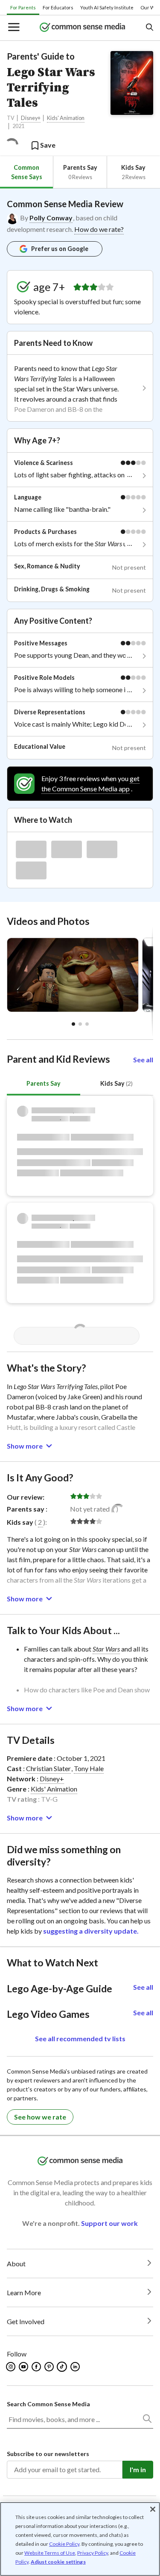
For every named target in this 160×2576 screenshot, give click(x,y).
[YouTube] (24, 2367)
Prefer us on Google (60, 249)
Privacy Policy (93, 2553)
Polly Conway (51, 218)
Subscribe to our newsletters (48, 2454)
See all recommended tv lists (80, 2038)
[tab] (26, 172)
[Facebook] (37, 2367)
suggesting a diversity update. (91, 1931)
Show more (25, 1446)
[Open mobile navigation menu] (13, 28)
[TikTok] (63, 2367)
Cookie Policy (64, 2544)
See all (143, 1060)
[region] (80, 2539)
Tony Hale (89, 1768)
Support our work (109, 2223)
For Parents (23, 7)
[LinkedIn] (76, 2367)
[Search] (147, 2420)
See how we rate (40, 2117)
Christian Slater (48, 1768)
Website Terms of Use (50, 2553)
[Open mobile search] (149, 28)
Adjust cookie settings (58, 2562)
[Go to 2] (87, 1024)
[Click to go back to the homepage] (82, 28)
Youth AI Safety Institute (107, 7)
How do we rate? (99, 229)
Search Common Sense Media (48, 2404)
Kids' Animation (66, 118)
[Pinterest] (50, 2367)
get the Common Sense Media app (90, 783)
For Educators (58, 7)
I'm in (138, 2469)
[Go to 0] (73, 1024)
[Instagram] (11, 2367)
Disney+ (31, 118)
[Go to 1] (80, 1024)
